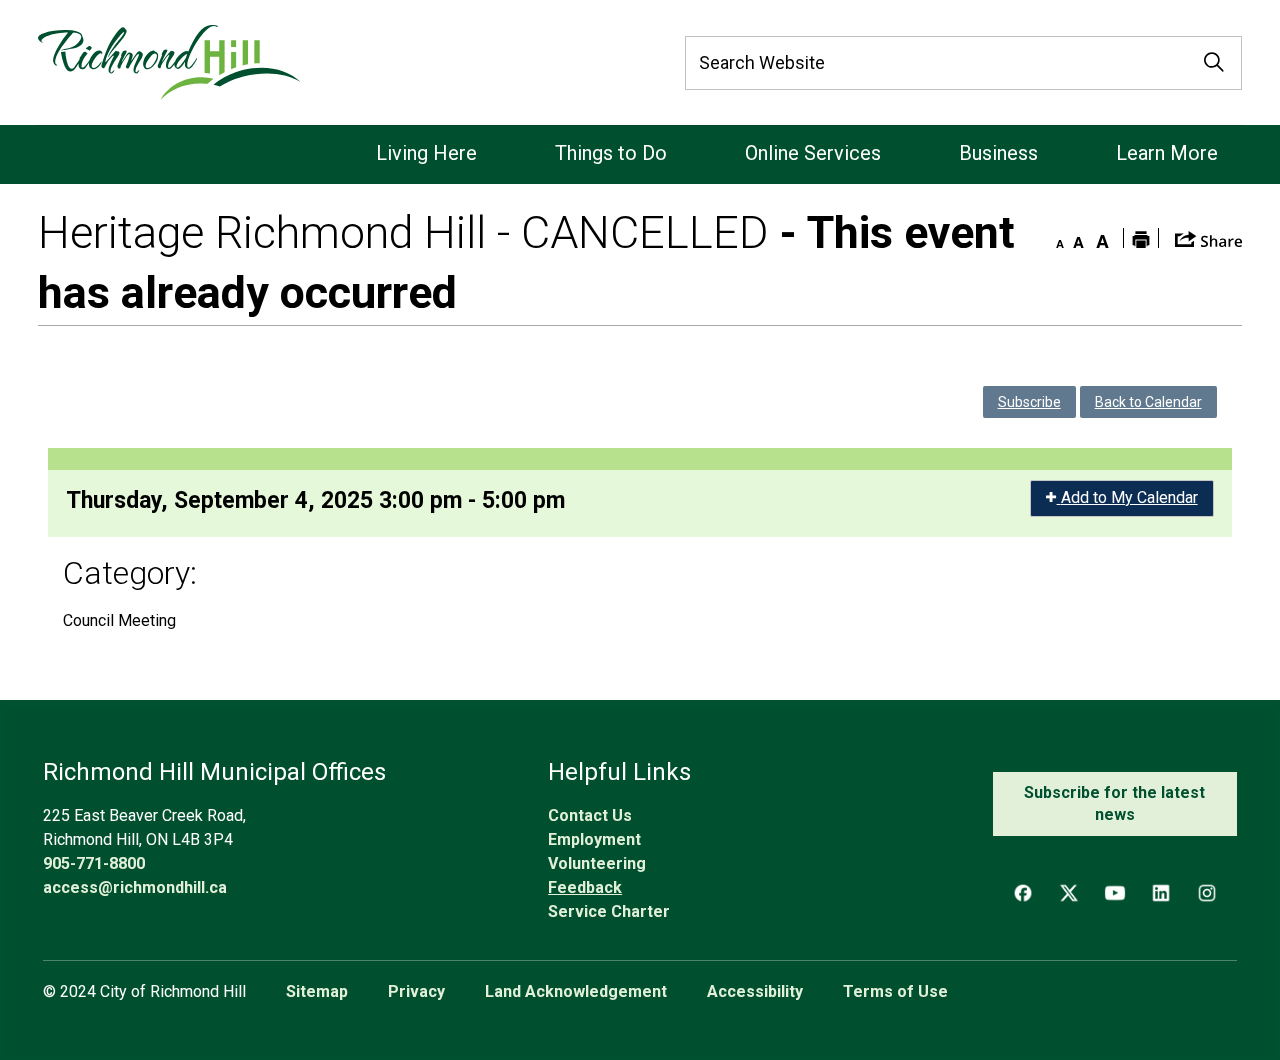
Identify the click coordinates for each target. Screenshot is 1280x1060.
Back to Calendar (1148, 402)
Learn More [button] (1167, 153)
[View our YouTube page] (1115, 893)
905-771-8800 (94, 863)
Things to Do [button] (611, 153)
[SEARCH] (1214, 63)
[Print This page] (1141, 238)
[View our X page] (1069, 893)
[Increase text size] (1103, 238)
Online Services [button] (813, 153)
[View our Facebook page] (1023, 893)
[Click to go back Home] (168, 62)
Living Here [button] (426, 153)
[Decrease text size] (1055, 238)
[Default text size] (1079, 238)
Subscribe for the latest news (1114, 803)
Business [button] (998, 153)
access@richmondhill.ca (135, 887)
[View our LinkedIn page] (1161, 893)
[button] (1208, 237)
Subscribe (1029, 402)
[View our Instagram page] (1207, 893)
